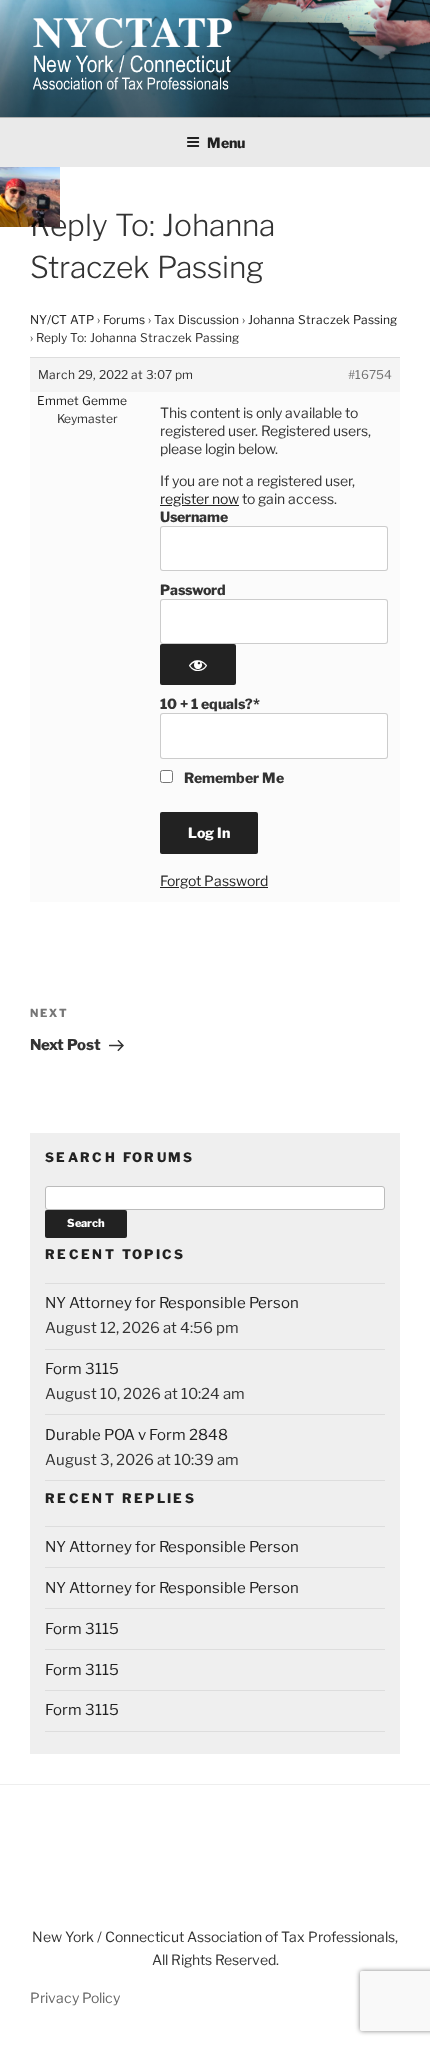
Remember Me (232, 777)
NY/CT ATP (62, 319)
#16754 (370, 374)
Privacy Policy (75, 1997)
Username (194, 516)
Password (193, 589)
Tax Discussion (196, 319)
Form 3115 (82, 1369)
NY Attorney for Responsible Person (172, 1303)
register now (199, 498)
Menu (226, 142)
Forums (124, 319)
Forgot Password (214, 880)
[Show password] (198, 664)
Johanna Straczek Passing (322, 319)
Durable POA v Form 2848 (136, 1435)
